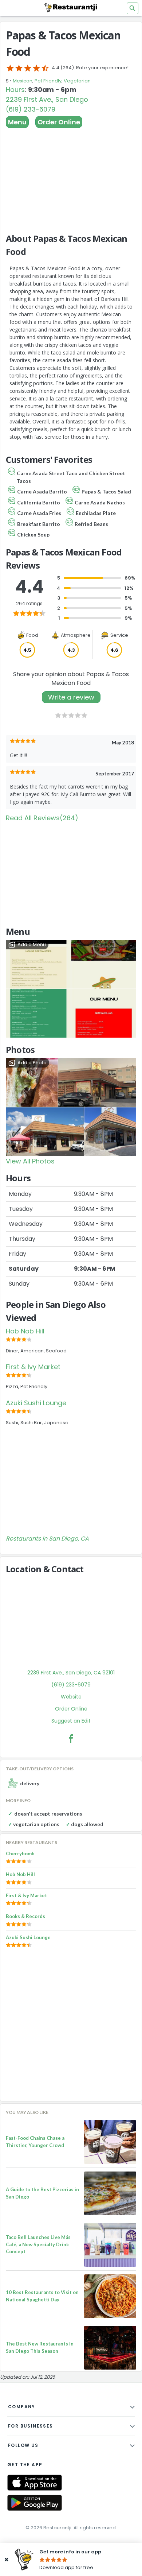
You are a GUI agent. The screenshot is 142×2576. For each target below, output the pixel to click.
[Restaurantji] (71, 7)
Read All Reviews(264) (42, 818)
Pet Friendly (48, 81)
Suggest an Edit (71, 1721)
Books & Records (25, 1916)
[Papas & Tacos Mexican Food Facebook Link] (71, 1739)
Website (71, 1697)
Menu (17, 122)
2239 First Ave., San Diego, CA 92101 (71, 1673)
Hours (15, 90)
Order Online (59, 122)
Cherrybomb (20, 1853)
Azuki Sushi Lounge (36, 1403)
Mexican (23, 81)
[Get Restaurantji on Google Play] (35, 2503)
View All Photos (30, 1161)
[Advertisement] (71, 177)
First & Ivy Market (33, 1367)
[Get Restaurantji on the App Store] (35, 2483)
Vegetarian (77, 81)
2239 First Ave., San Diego (47, 99)
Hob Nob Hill (25, 1331)
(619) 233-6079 (31, 109)
